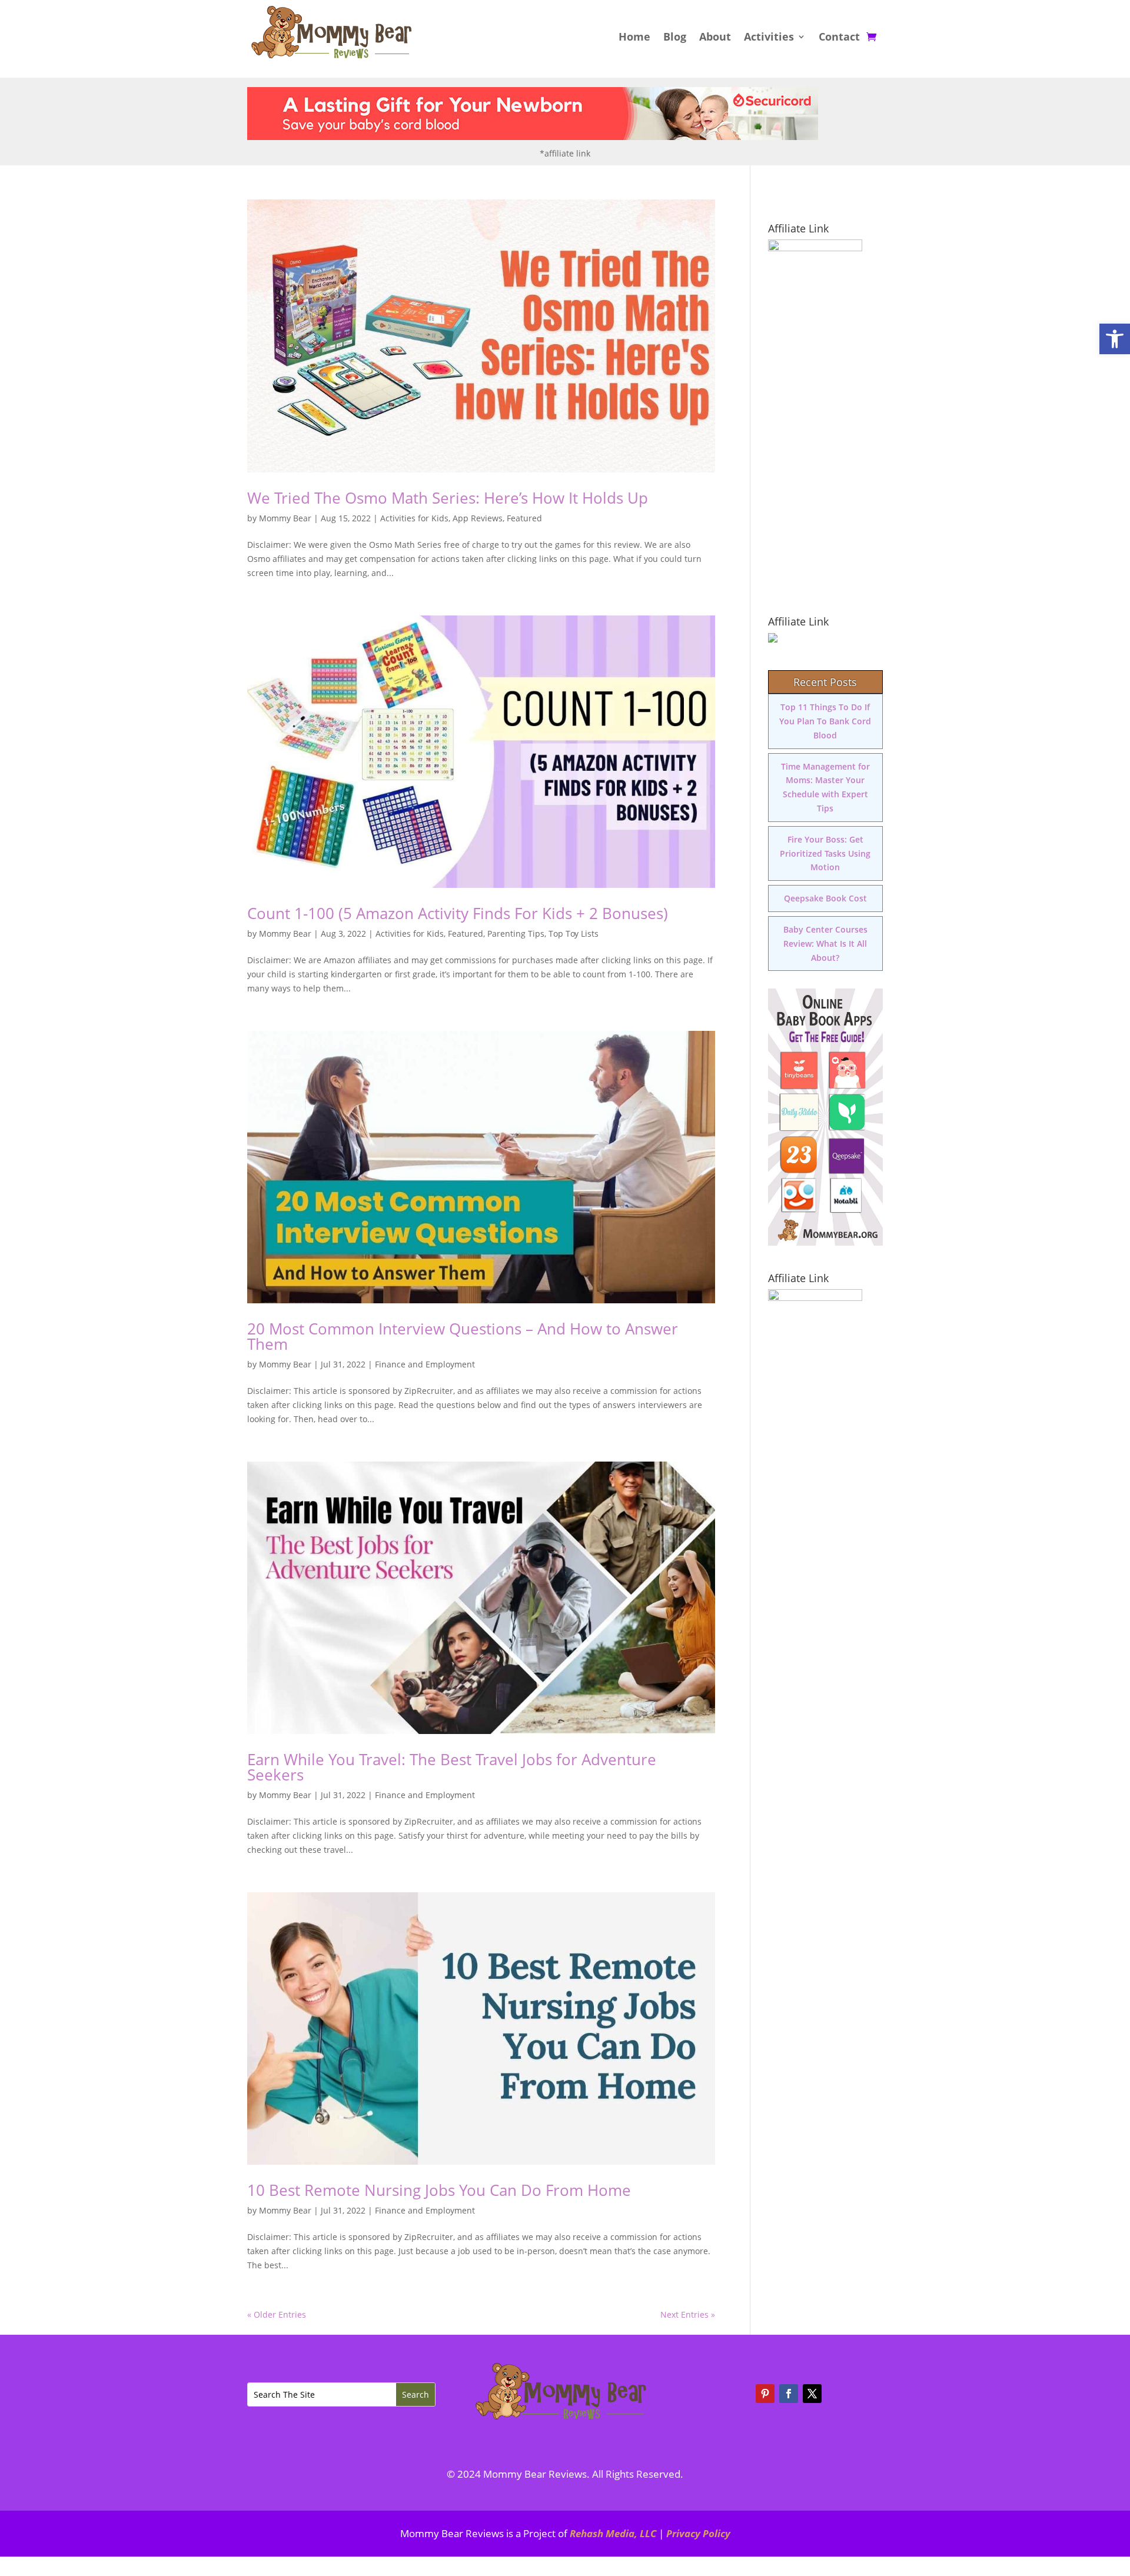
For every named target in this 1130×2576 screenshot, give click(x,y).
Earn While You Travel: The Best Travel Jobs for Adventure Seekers (452, 1767)
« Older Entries (277, 2314)
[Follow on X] (812, 2394)
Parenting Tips (516, 933)
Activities (769, 38)
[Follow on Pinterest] (765, 2394)
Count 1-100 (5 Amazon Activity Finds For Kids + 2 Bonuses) (458, 913)
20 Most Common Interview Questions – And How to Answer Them (463, 1336)
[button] (1115, 339)
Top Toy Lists (574, 933)
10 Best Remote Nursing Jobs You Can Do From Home (439, 2190)
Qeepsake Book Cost (825, 898)
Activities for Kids (414, 518)
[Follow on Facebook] (789, 2394)
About (715, 38)
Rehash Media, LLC (613, 2533)
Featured (524, 518)
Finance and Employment (425, 1364)
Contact (839, 38)
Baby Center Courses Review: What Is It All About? (825, 943)
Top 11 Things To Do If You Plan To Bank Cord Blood (825, 721)
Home (634, 38)
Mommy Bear (285, 518)
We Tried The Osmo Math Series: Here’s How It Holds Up (448, 498)
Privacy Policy (698, 2533)
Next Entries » (688, 2314)
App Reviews (478, 518)
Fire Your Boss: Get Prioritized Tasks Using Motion (825, 853)
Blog (675, 38)
